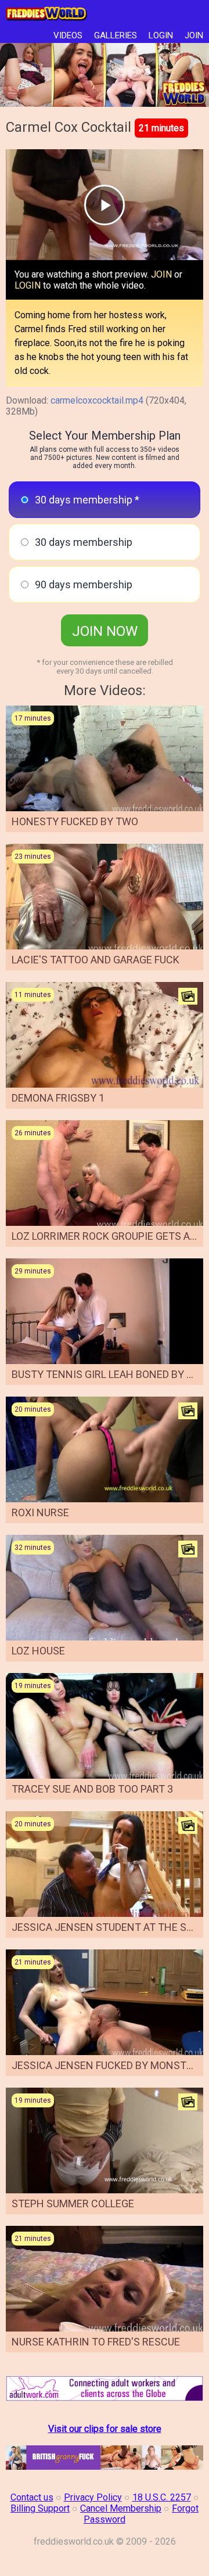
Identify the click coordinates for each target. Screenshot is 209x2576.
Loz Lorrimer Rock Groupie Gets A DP (108, 1236)
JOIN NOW (105, 631)
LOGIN (161, 35)
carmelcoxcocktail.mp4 (97, 400)
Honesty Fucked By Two (75, 821)
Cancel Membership (121, 2508)
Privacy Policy (93, 2497)
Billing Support (40, 2508)
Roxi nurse (40, 1512)
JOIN (194, 35)
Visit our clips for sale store (105, 2429)
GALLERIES (116, 35)
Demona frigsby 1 (58, 1098)
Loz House (38, 1651)
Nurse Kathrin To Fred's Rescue (96, 2342)
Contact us (32, 2497)
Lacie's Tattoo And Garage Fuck (96, 960)
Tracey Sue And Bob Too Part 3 (92, 1789)
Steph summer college (73, 2203)
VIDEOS (68, 35)
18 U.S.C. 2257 (162, 2497)
